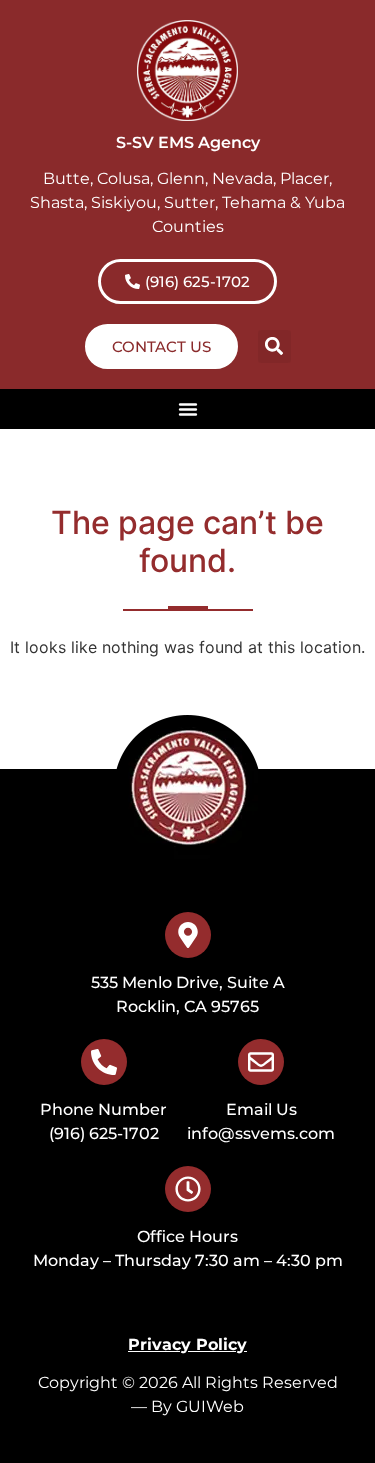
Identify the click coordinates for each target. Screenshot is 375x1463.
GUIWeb (210, 1406)
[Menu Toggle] (188, 409)
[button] (274, 346)
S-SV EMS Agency (188, 142)
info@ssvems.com (261, 1133)
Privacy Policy (187, 1344)
